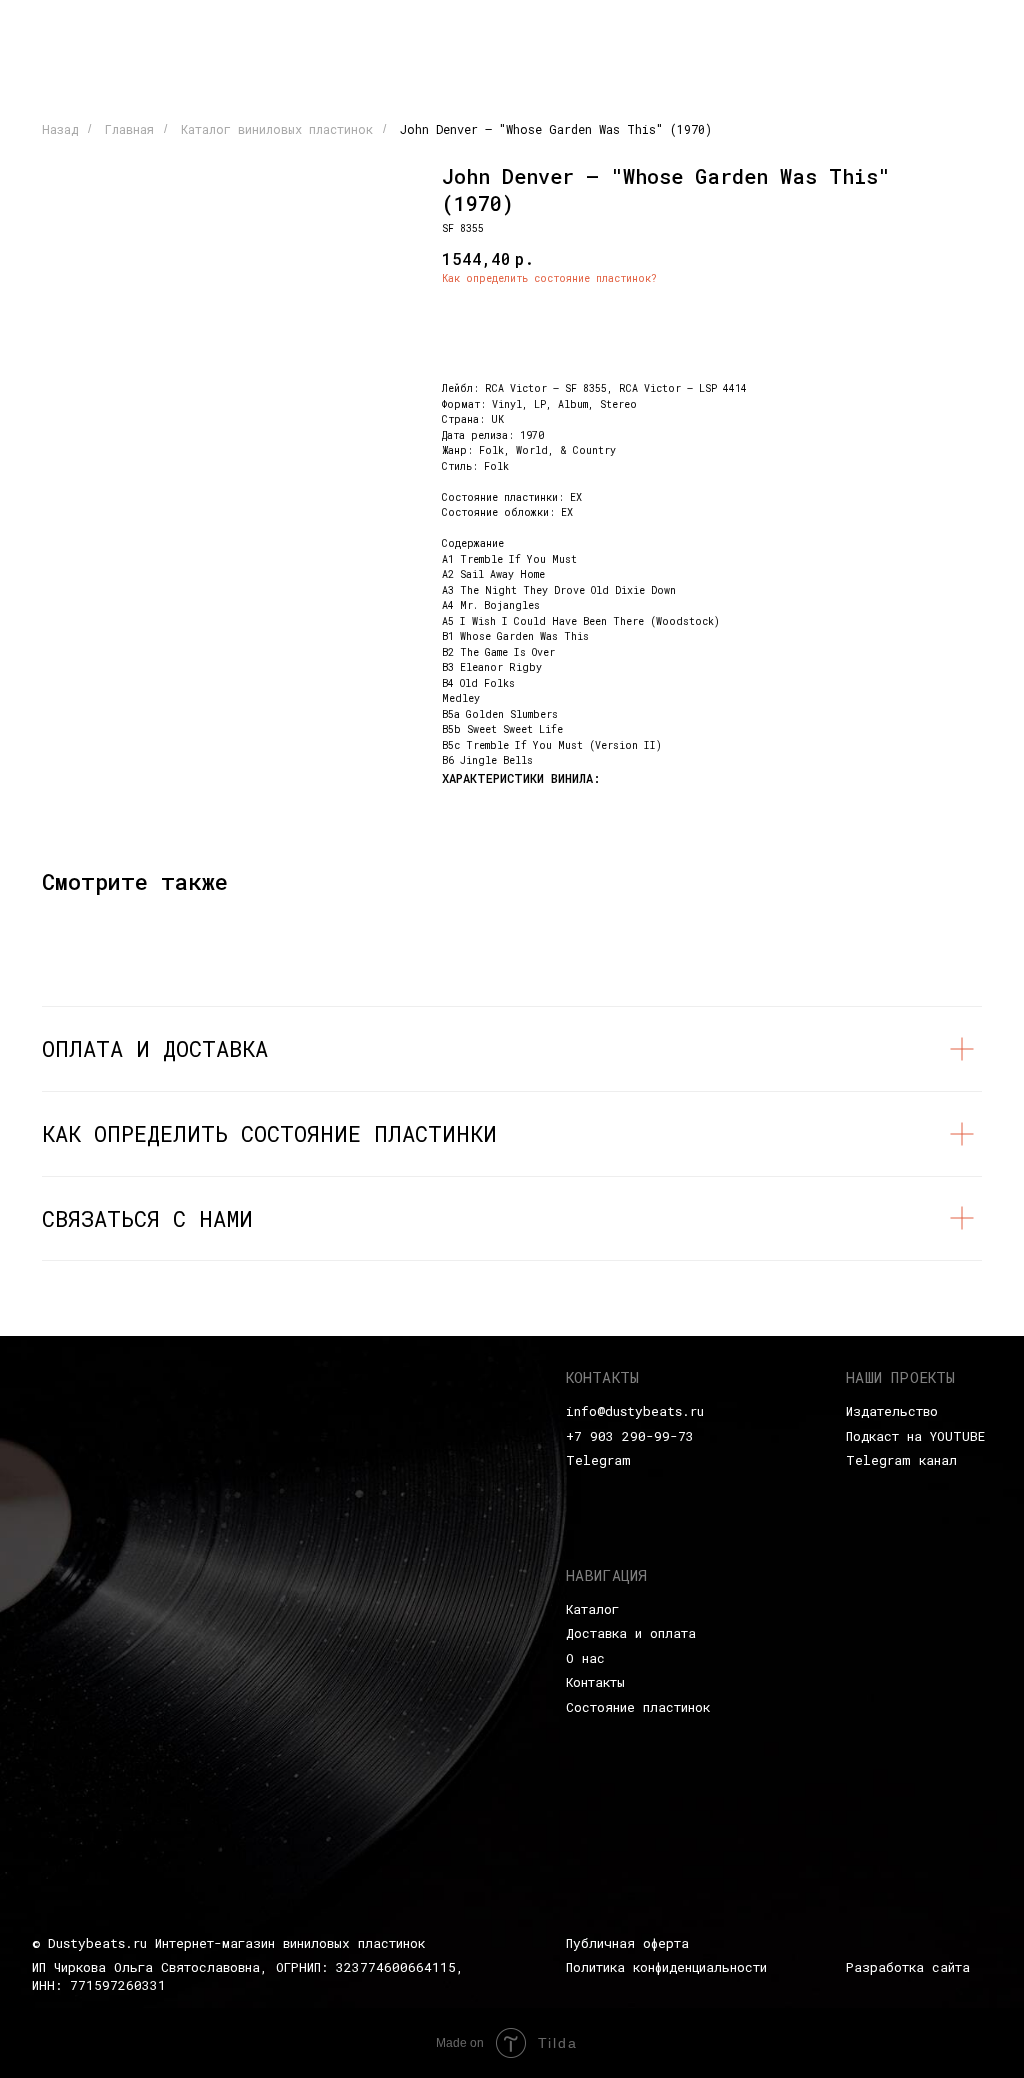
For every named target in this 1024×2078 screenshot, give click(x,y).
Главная (129, 129)
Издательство (892, 1411)
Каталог (592, 1609)
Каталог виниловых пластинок (277, 129)
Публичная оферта (627, 1943)
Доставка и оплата (631, 1633)
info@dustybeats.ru (635, 1411)
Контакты (595, 1682)
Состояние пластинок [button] (638, 1707)
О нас (585, 1658)
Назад (60, 129)
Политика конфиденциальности (666, 1967)
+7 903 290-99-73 (630, 1436)
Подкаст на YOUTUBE (915, 1436)
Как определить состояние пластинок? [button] (549, 278)
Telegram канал (901, 1460)
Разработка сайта (908, 1967)
